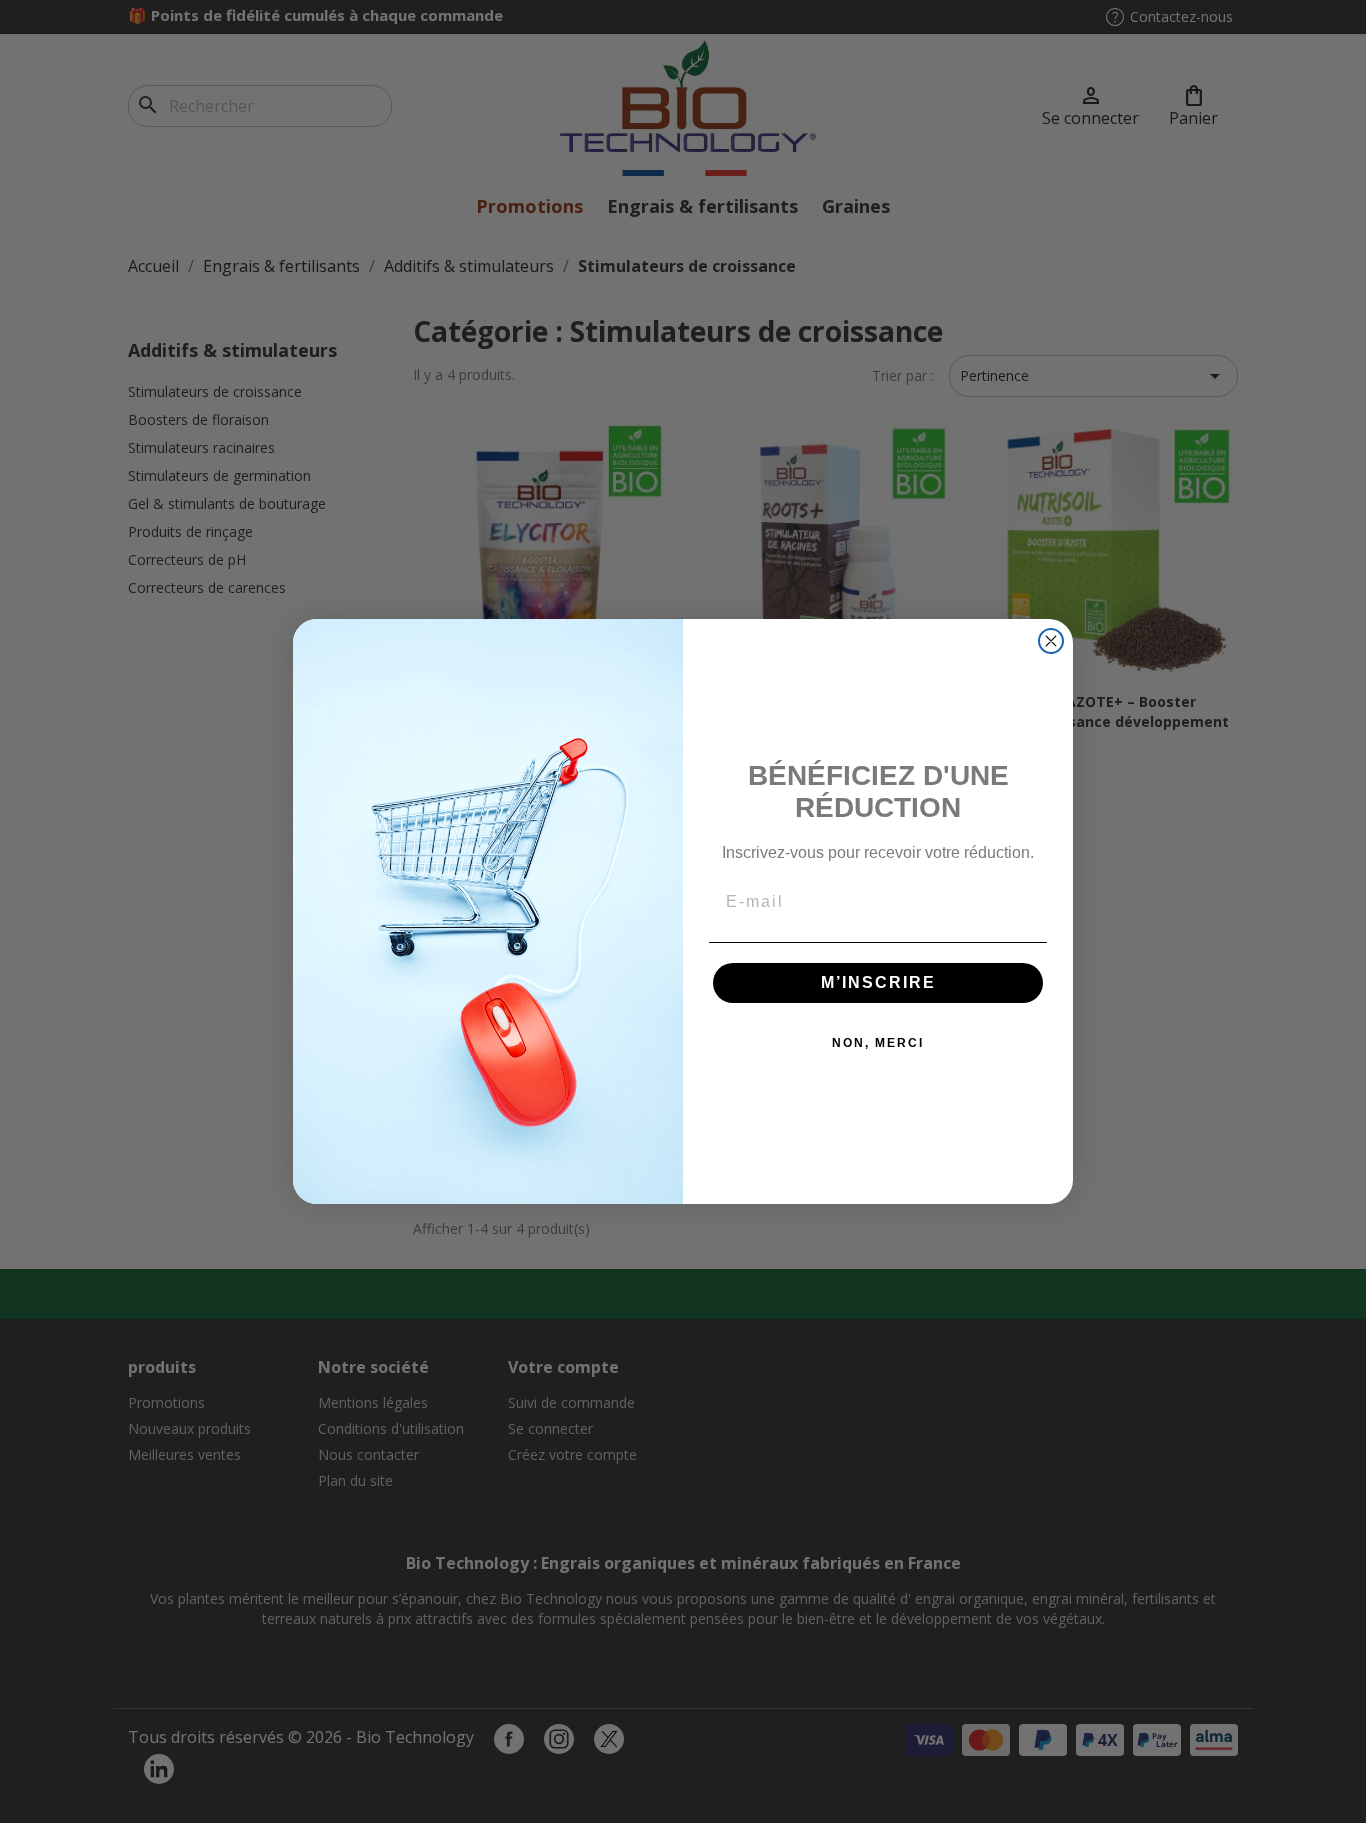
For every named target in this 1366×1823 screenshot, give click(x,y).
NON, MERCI (878, 1043)
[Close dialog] (1051, 641)
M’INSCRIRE (878, 982)
